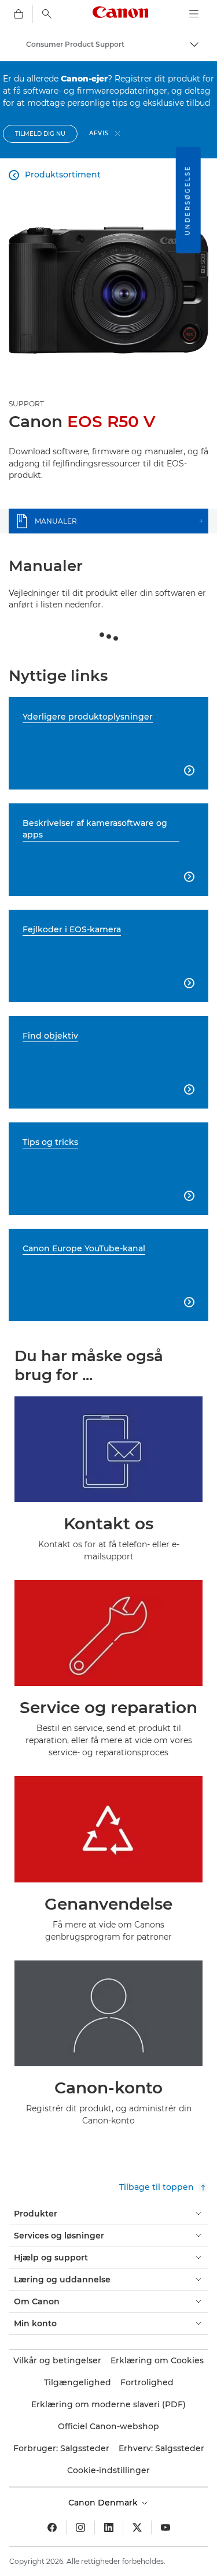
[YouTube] (165, 2527)
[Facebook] (52, 2527)
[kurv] (19, 14)
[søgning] (47, 14)
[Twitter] (137, 2527)
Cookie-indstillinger (108, 2470)
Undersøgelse (188, 200)
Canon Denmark (104, 2503)
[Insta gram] (80, 2527)
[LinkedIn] (109, 2527)
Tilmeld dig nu (40, 134)
